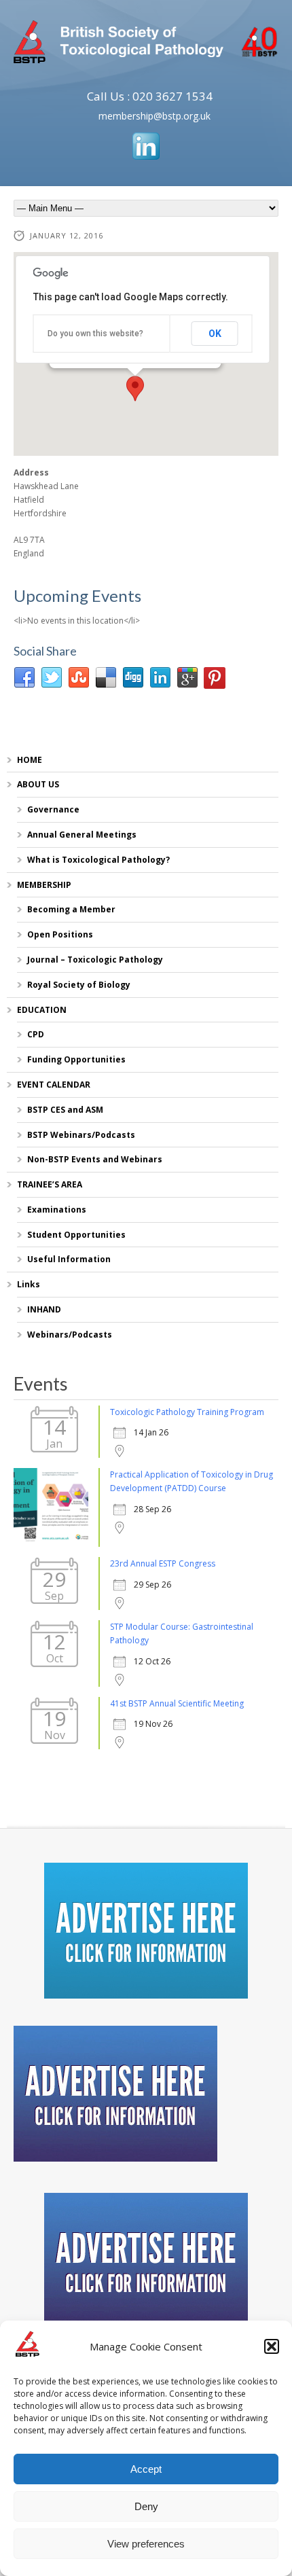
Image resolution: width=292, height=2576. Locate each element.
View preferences (146, 2544)
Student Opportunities (76, 1235)
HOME (30, 760)
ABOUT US (38, 784)
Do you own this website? (95, 334)
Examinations (57, 1210)
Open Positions (60, 934)
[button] (272, 2346)
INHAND (44, 1309)
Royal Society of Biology (79, 985)
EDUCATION (42, 1010)
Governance (53, 809)
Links (29, 1284)
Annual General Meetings (82, 835)
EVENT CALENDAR (54, 1085)
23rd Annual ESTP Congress (163, 1563)
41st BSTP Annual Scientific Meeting (177, 1703)
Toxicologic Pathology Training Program (187, 1412)
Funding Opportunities (76, 1059)
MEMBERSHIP (44, 885)
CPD (36, 1034)
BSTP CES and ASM (65, 1110)
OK (215, 334)
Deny (146, 2506)
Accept (146, 2469)
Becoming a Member (71, 909)
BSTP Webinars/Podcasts (81, 1135)
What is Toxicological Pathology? (98, 860)
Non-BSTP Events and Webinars (95, 1159)
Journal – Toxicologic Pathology (95, 960)
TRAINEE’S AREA (50, 1184)
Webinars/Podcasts (70, 1335)
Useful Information (69, 1259)
